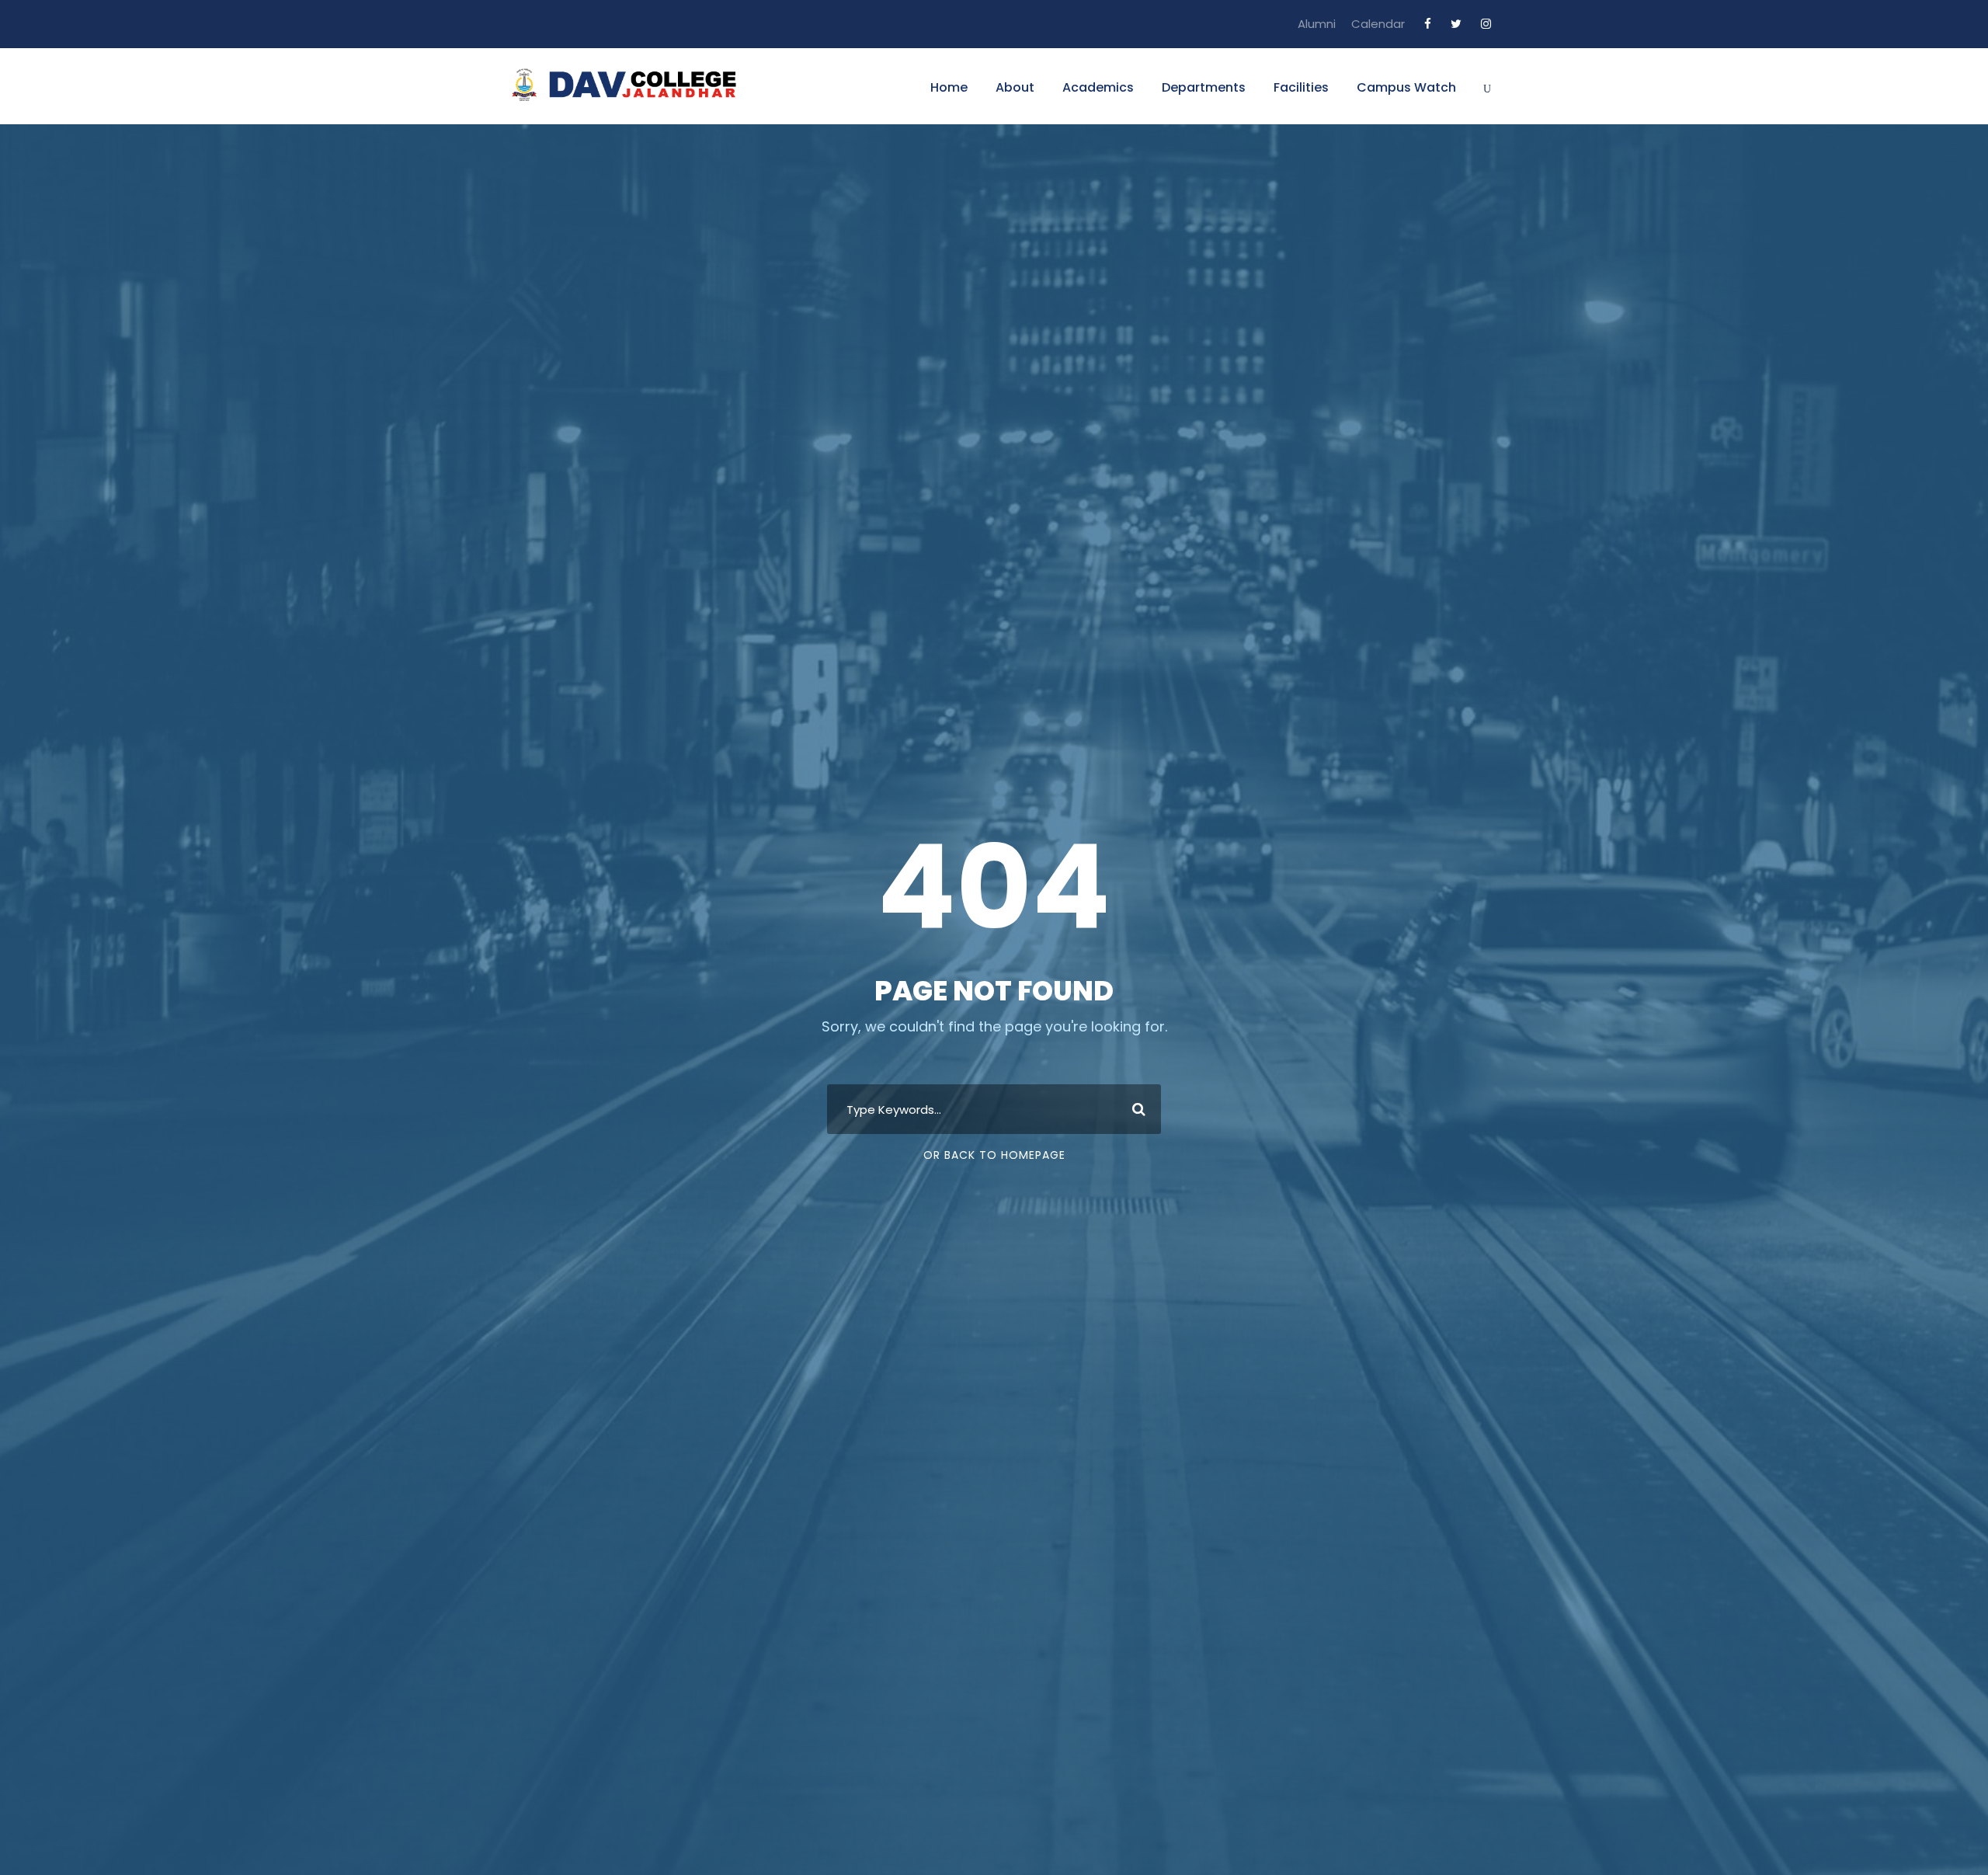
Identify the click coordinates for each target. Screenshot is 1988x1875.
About (1015, 87)
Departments (1204, 87)
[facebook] (1428, 24)
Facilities (1301, 87)
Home (949, 87)
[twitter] (1456, 24)
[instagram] (1486, 24)
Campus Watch (1406, 87)
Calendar (1378, 24)
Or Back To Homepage (994, 1155)
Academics (1098, 87)
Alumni (1317, 24)
